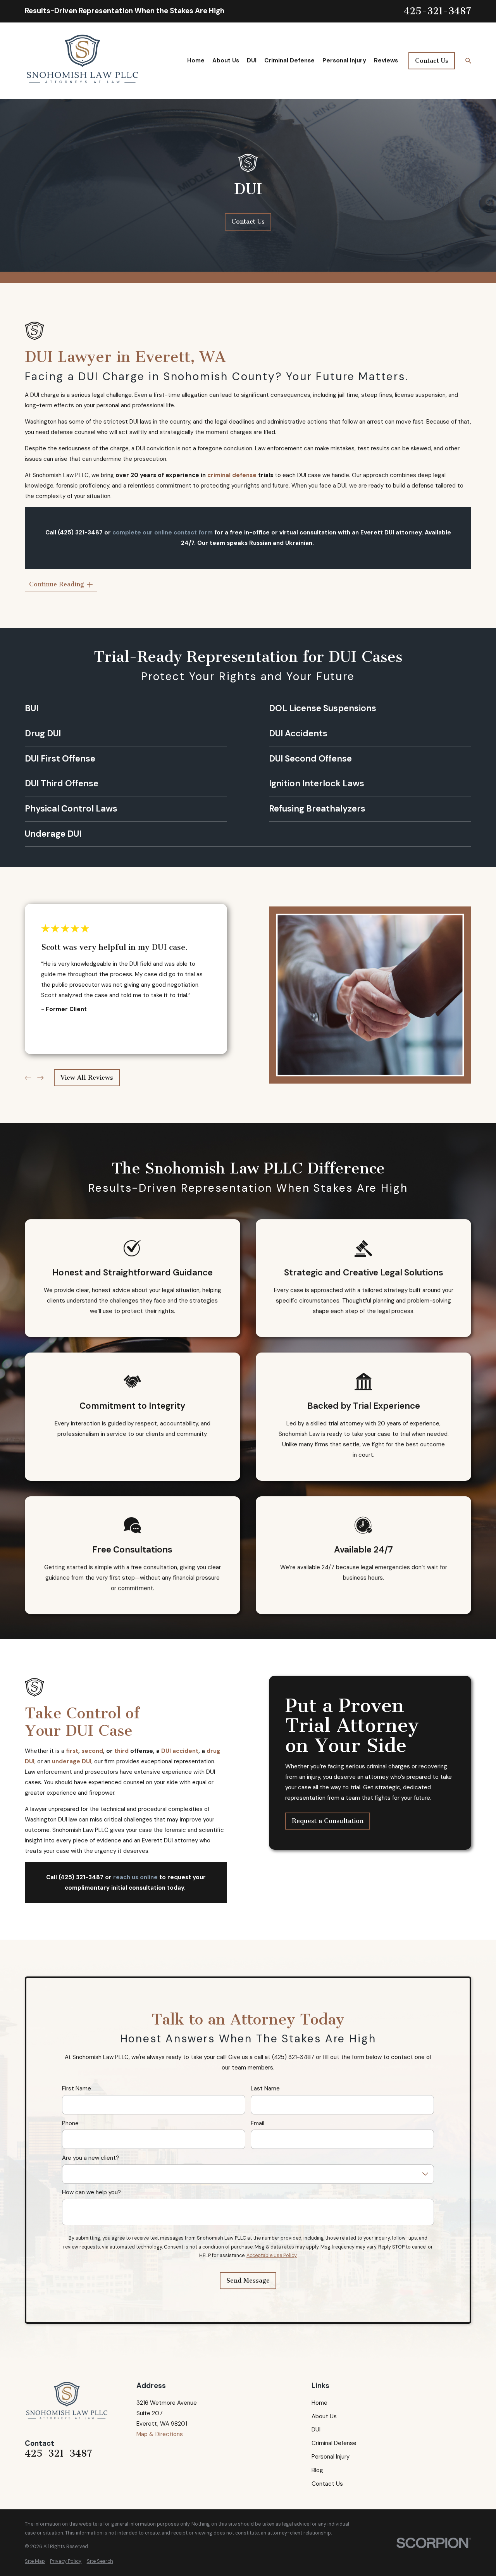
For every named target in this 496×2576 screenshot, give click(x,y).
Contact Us (432, 61)
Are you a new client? (90, 2158)
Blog (317, 2470)
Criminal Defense (334, 2443)
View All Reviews (87, 1078)
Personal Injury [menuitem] (344, 60)
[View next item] (40, 1078)
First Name (77, 2089)
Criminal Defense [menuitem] (289, 60)
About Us (324, 2416)
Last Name (265, 2089)
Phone (70, 2123)
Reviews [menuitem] (386, 60)
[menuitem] (35, 2561)
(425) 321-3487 (80, 533)
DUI (316, 2430)
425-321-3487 (437, 11)
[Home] (83, 61)
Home (319, 2403)
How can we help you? (91, 2192)
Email (257, 2123)
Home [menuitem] (196, 60)
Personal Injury (331, 2457)
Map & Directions (160, 2434)
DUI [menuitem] (252, 60)
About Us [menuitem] (226, 60)
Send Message (248, 2280)
